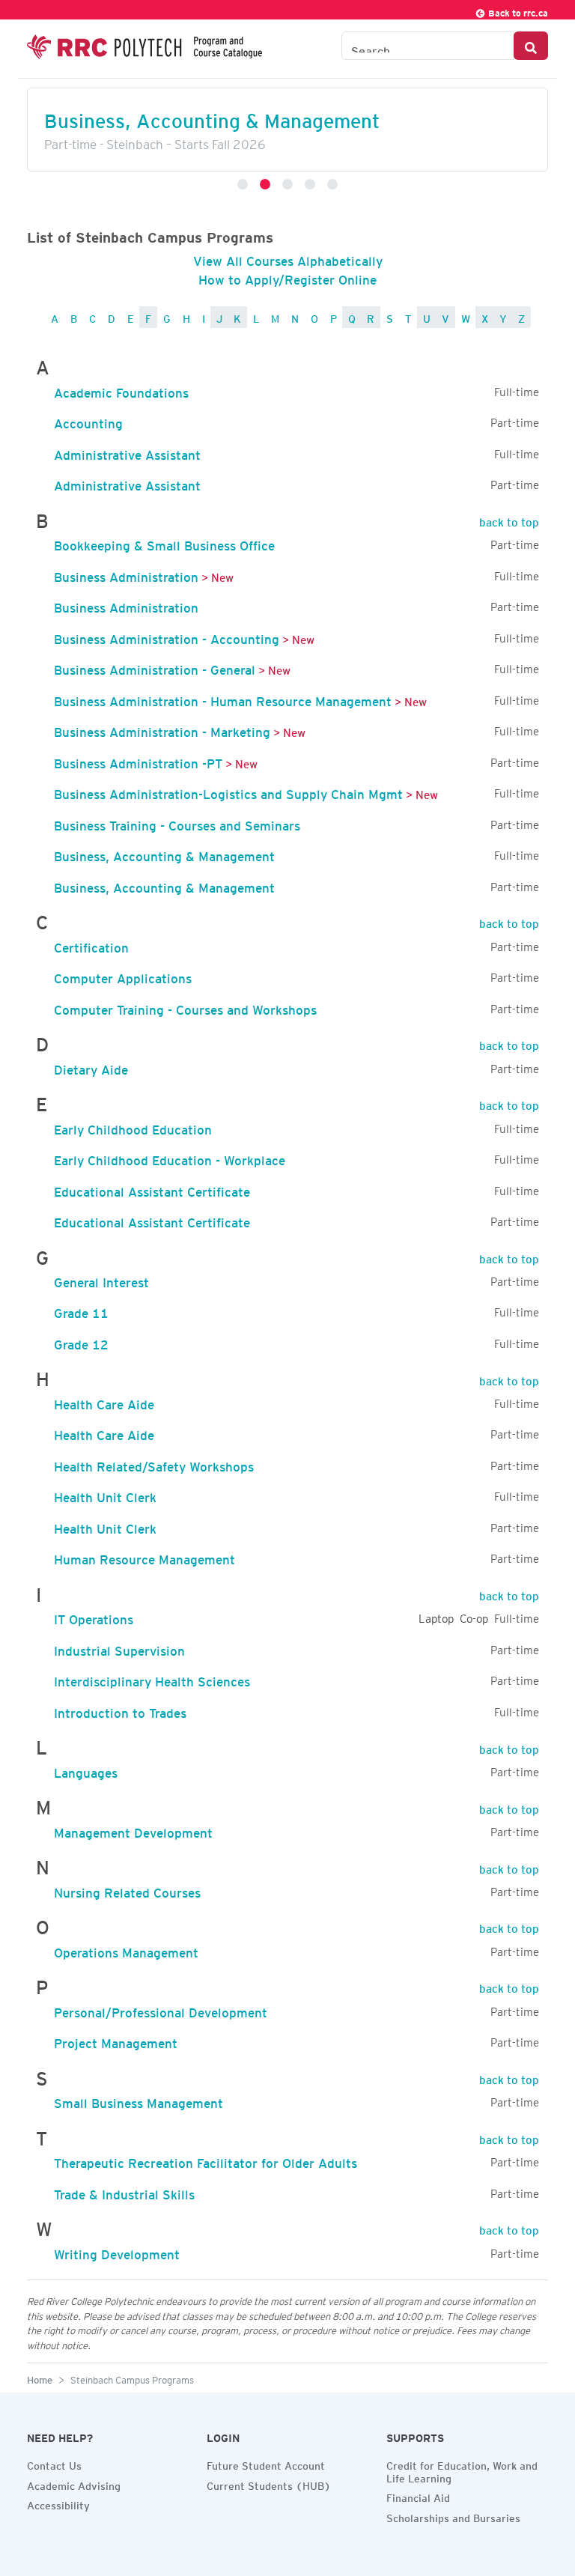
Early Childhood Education (133, 1127)
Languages (86, 1770)
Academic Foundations (121, 390)
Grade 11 (81, 1310)
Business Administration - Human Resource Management (223, 699)
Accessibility (58, 2503)
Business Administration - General (155, 667)
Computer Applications (123, 976)
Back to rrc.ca (517, 11)
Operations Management (126, 1950)
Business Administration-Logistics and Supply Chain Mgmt (228, 792)
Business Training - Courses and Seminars (177, 823)
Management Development (133, 1830)
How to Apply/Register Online (287, 277)
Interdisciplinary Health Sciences (152, 1679)
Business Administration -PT (138, 761)
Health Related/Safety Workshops (154, 1464)
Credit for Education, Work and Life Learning (462, 2470)
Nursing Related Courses (127, 1890)
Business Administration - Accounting (167, 637)
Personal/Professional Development (161, 2010)
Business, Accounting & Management (164, 854)
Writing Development (117, 2252)
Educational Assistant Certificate (152, 1189)
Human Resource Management (144, 1557)
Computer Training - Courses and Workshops (185, 1007)
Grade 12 (81, 1342)
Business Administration (126, 574)
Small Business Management (139, 2100)
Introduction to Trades (120, 1710)
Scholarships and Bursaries (453, 2516)
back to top (509, 520)
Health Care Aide (104, 1402)
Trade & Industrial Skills (124, 2192)
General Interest (101, 1280)
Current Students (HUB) (269, 2484)
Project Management (116, 2041)
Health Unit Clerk (105, 1495)
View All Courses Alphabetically (288, 258)
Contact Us (54, 2464)
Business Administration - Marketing (162, 729)
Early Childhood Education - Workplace (170, 1158)
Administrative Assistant (127, 452)
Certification (91, 945)
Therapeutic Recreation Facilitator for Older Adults (206, 2160)
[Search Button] (531, 46)
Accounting (88, 421)
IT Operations (94, 1617)
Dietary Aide (91, 1067)
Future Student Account (266, 2464)
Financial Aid (418, 2496)
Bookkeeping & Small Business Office (164, 543)
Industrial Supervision (119, 1648)
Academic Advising (74, 2484)
